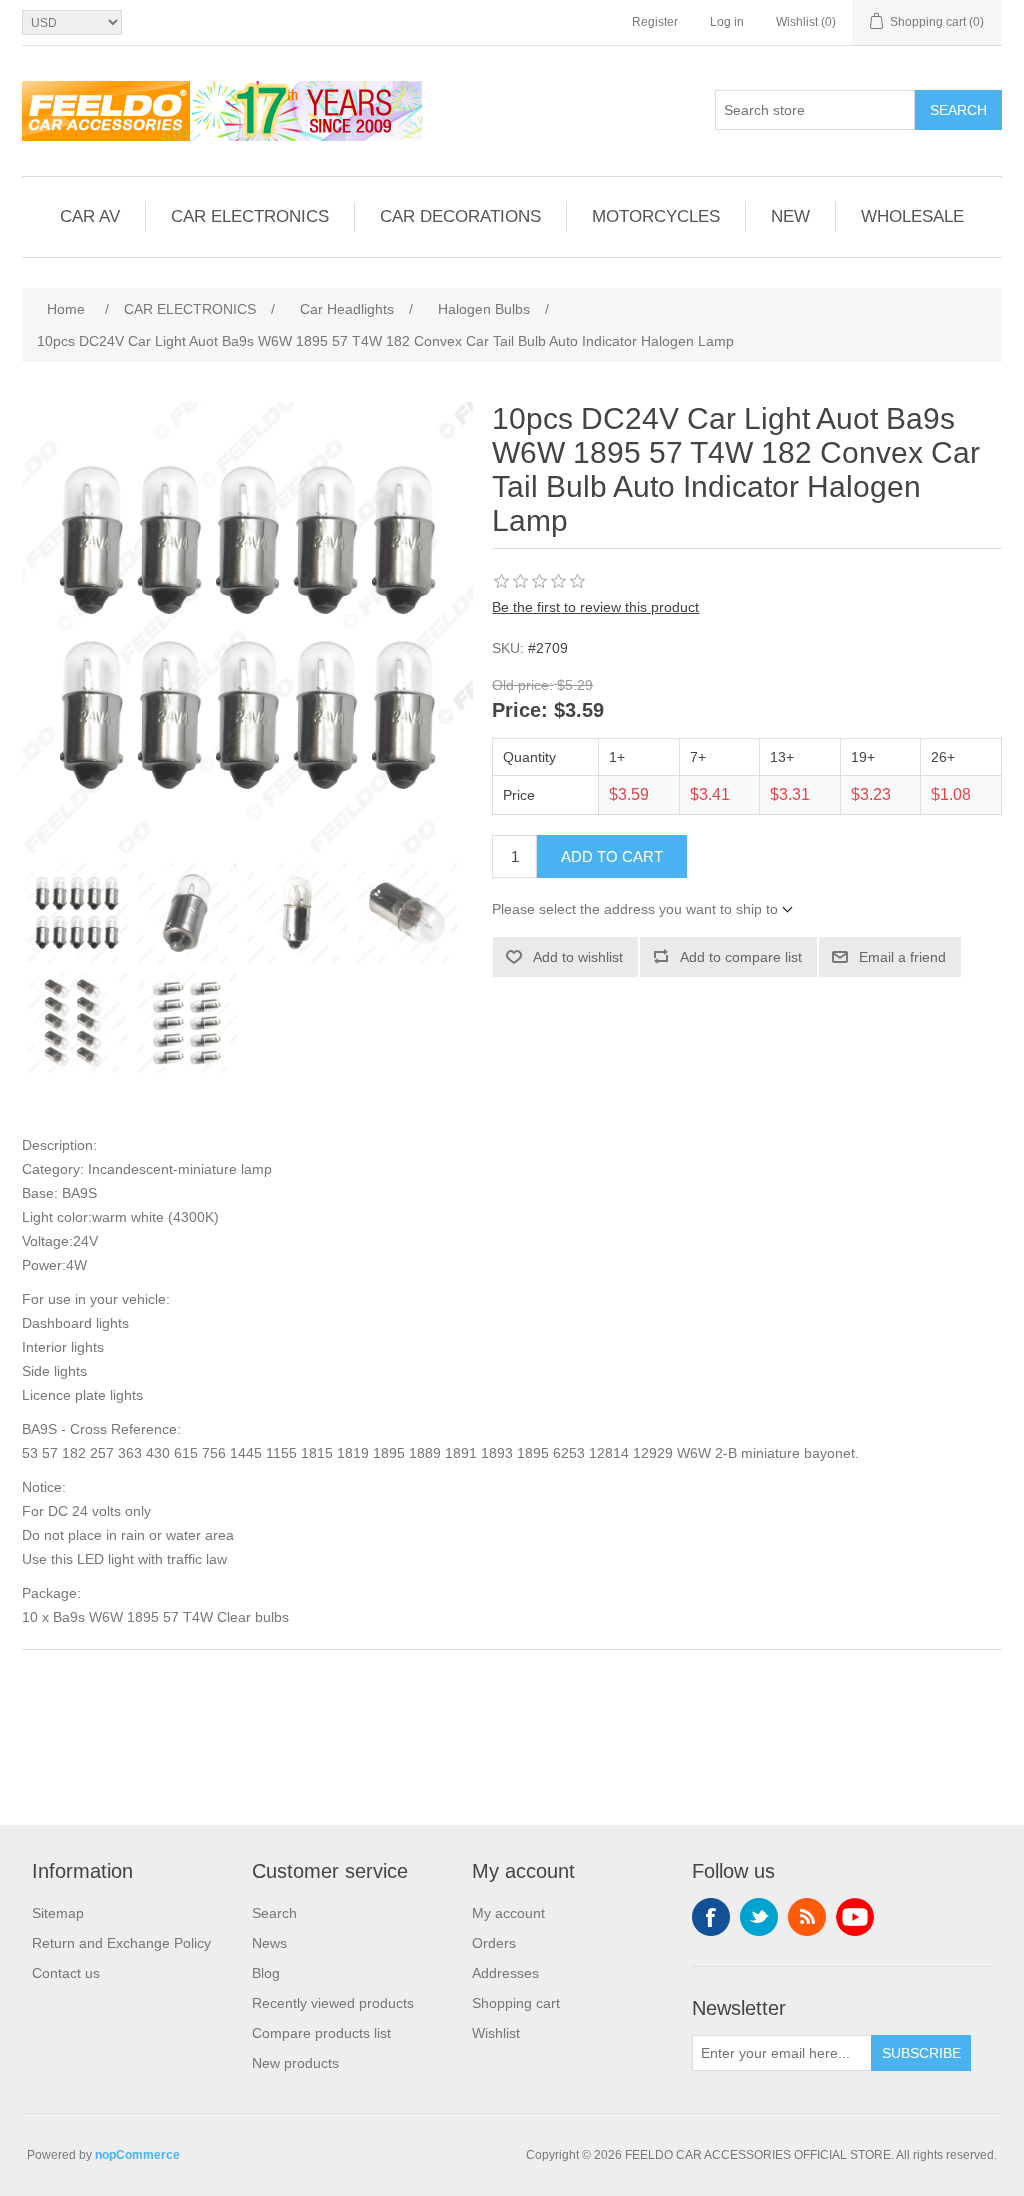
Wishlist (496, 2033)
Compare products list (321, 2033)
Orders (494, 1943)
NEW (790, 216)
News (269, 1943)
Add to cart (612, 856)
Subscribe (921, 2053)
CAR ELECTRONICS (250, 216)
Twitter (759, 1917)
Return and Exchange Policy (121, 1943)
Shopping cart (516, 2003)
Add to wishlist (578, 957)
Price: (520, 711)
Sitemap (58, 1913)
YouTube (855, 1917)
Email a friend (902, 957)
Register (655, 22)
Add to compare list (741, 957)
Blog (266, 1973)
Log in (727, 22)
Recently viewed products (333, 2003)
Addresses (505, 1973)
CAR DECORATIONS (460, 216)
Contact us (66, 1973)
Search (958, 110)
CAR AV (90, 216)
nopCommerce (137, 2155)
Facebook (711, 1917)
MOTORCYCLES (656, 216)
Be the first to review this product (595, 607)
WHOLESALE (912, 216)
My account (508, 1913)
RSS (807, 1917)
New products (295, 2063)
